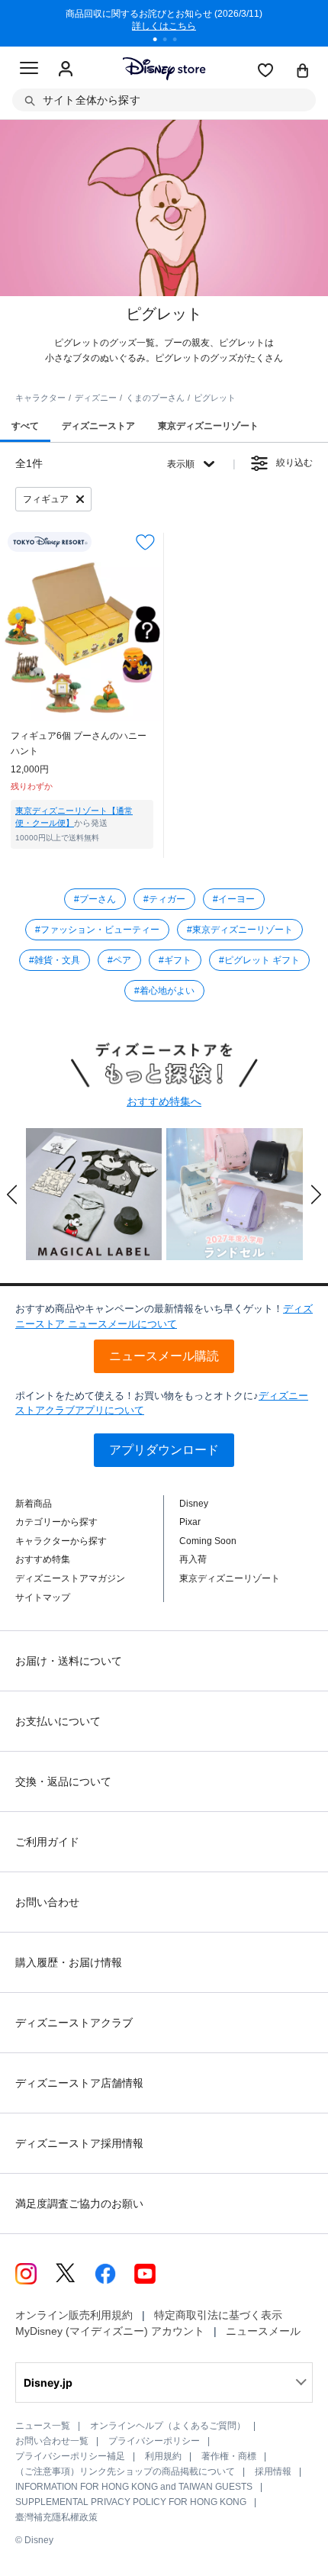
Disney (194, 1504)
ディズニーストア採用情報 (79, 2143)
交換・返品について (63, 1781)
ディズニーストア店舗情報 (79, 2083)
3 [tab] (180, 41)
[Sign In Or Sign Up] (66, 69)
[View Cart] (303, 72)
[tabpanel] (164, 23)
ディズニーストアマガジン (70, 1578)
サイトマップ (43, 1598)
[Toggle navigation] (29, 70)
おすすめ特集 (43, 1559)
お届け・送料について (69, 1661)
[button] (12, 1195)
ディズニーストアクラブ (74, 2023)
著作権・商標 (229, 2456)
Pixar (190, 1522)
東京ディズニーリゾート (230, 1578)
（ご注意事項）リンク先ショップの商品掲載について (125, 2471)
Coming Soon (208, 1541)
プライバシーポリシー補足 (70, 2456)
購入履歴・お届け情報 (69, 1962)
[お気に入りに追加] (145, 542)
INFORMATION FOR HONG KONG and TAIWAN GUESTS (134, 2487)
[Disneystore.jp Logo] (164, 68)
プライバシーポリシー (154, 2441)
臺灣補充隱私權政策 (56, 2517)
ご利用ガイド (47, 1842)
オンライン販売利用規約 (74, 2315)
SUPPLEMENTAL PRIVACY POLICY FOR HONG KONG (131, 2502)
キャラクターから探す (61, 1541)
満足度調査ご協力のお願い (79, 2204)
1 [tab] (160, 41)
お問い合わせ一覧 (52, 2441)
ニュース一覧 (43, 2426)
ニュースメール (263, 2331)
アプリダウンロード (164, 1450)
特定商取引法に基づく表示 (218, 2315)
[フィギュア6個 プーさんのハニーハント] (82, 638)
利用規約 (163, 2456)
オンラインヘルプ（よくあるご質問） (168, 2426)
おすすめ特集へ (164, 1101)
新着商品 (34, 1504)
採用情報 (273, 2471)
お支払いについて (58, 1721)
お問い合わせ (47, 1902)
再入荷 (193, 1559)
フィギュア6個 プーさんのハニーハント (79, 743)
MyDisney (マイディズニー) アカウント (110, 2331)
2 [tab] (170, 41)
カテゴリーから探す (56, 1522)
